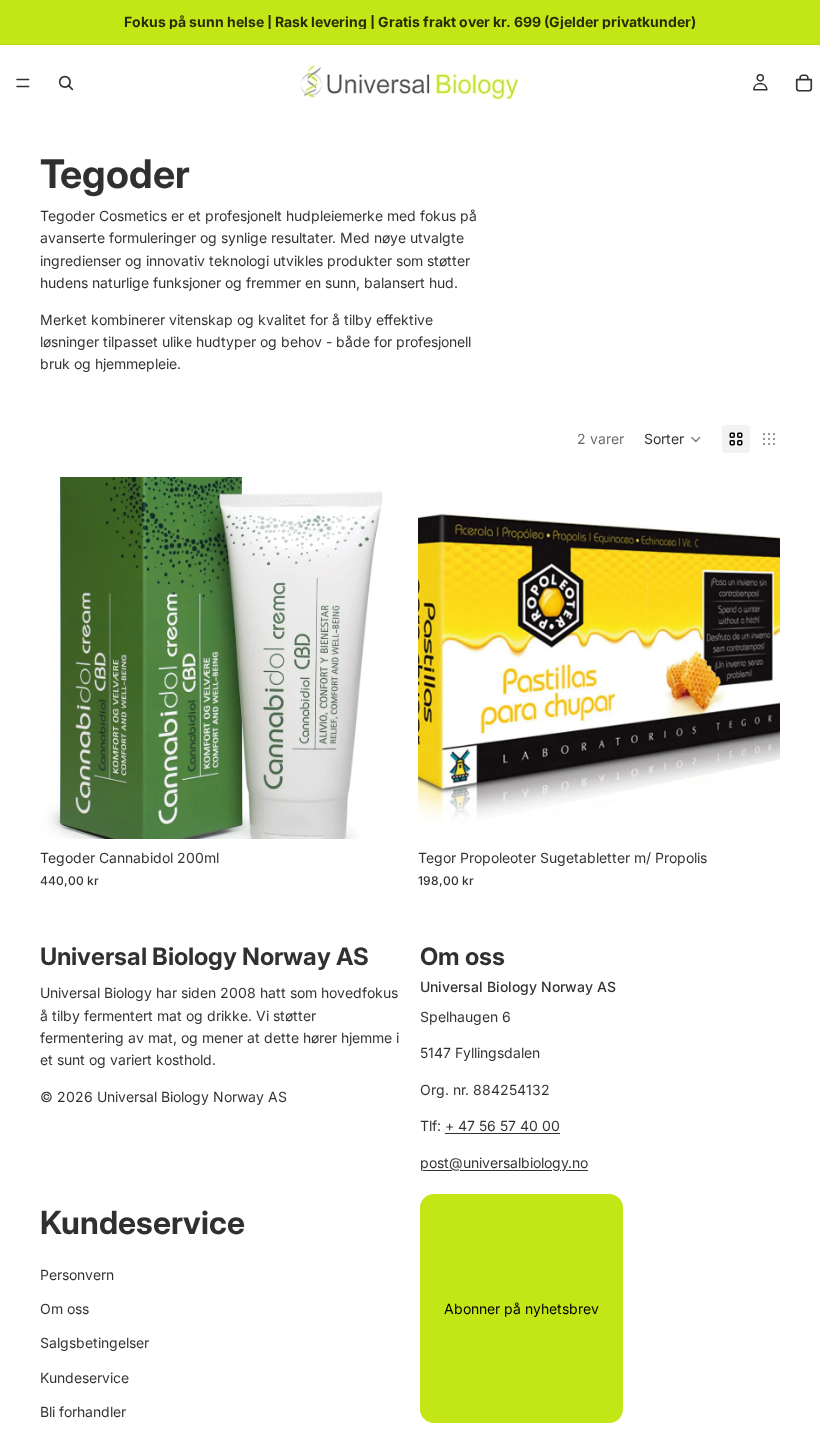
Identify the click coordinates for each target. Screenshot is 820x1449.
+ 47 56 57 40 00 (502, 1126)
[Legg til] (371, 808)
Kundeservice (84, 1377)
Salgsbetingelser (94, 1343)
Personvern (77, 1274)
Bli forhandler (83, 1411)
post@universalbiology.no (504, 1162)
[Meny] (23, 83)
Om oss (64, 1308)
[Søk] (66, 83)
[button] (673, 439)
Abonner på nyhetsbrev (521, 1308)
